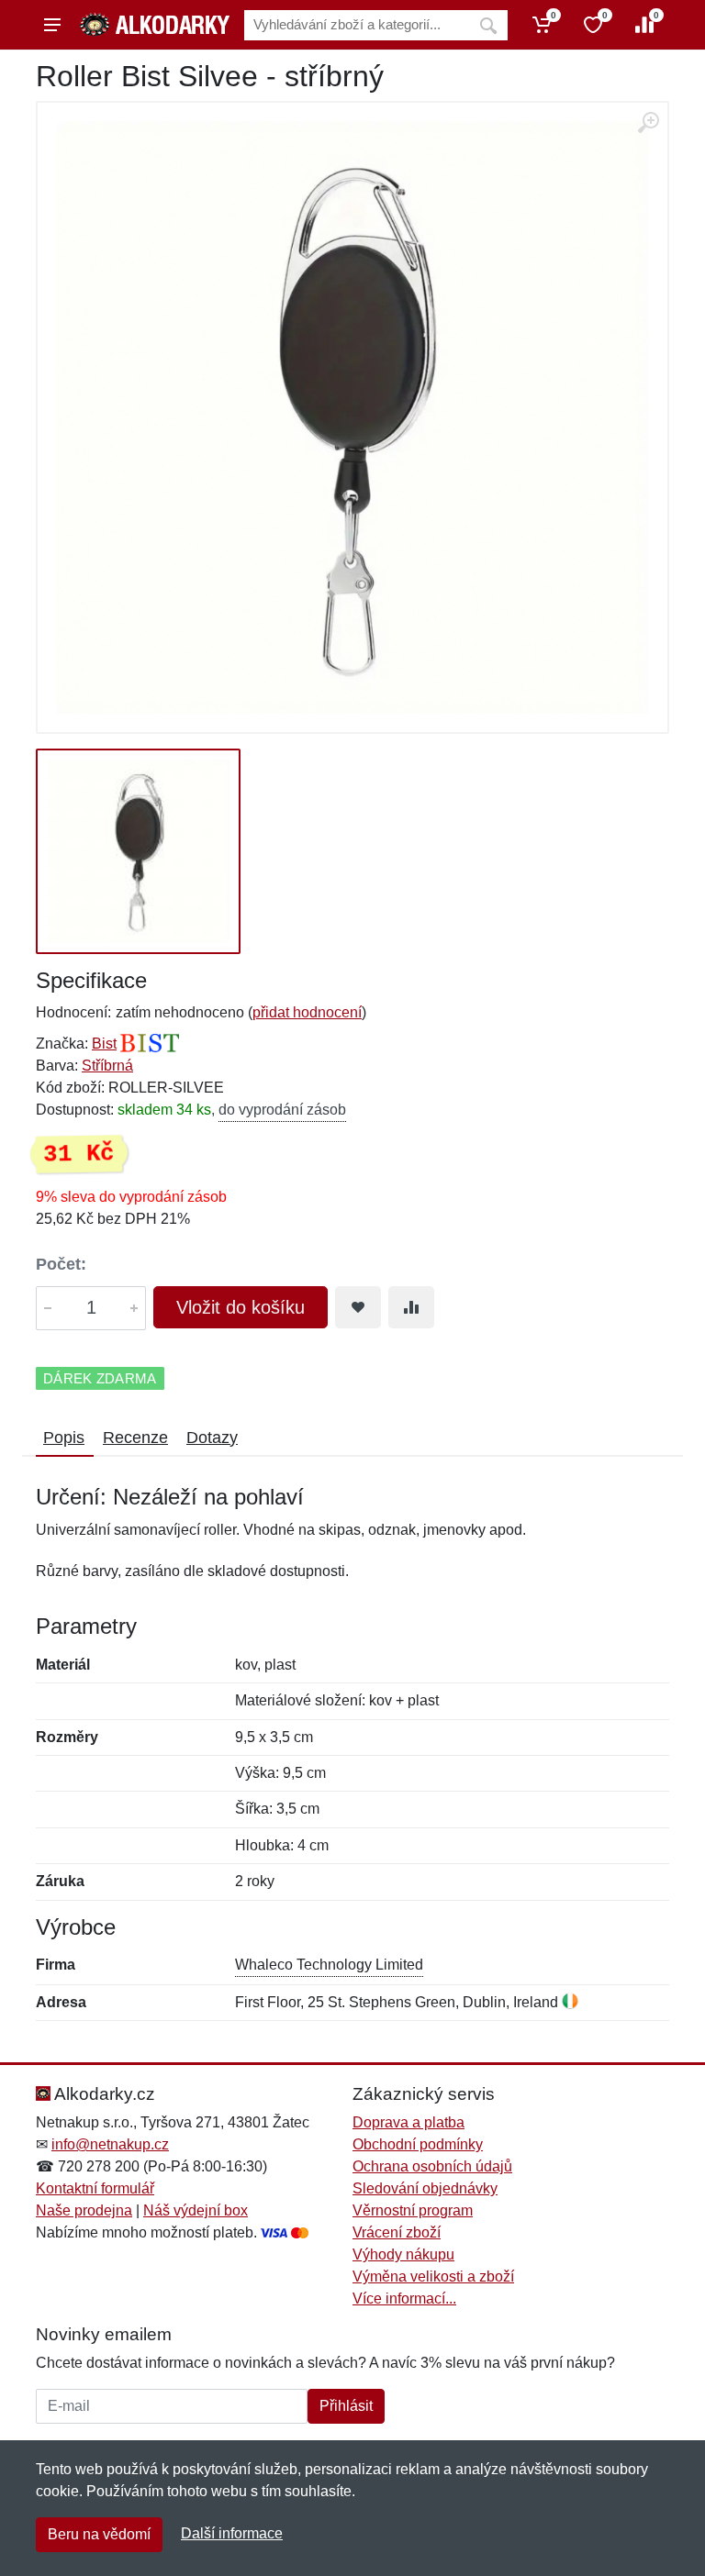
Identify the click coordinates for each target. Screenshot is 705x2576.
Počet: (61, 1264)
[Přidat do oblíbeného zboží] (358, 1307)
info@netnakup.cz (110, 2144)
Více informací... (404, 2298)
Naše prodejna (84, 2210)
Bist (104, 1044)
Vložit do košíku (241, 1307)
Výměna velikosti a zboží (433, 2276)
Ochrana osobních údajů (432, 2166)
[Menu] (52, 25)
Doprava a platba (408, 2122)
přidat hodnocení (307, 1012)
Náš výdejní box (196, 2210)
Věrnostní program (413, 2210)
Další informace (232, 2533)
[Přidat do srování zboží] (411, 1307)
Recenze (135, 1438)
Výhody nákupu (403, 2254)
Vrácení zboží (397, 2232)
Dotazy (212, 1438)
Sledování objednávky (425, 2188)
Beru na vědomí (99, 2534)
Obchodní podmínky (418, 2144)
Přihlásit (346, 2406)
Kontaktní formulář (95, 2188)
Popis (64, 1438)
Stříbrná (107, 1066)
